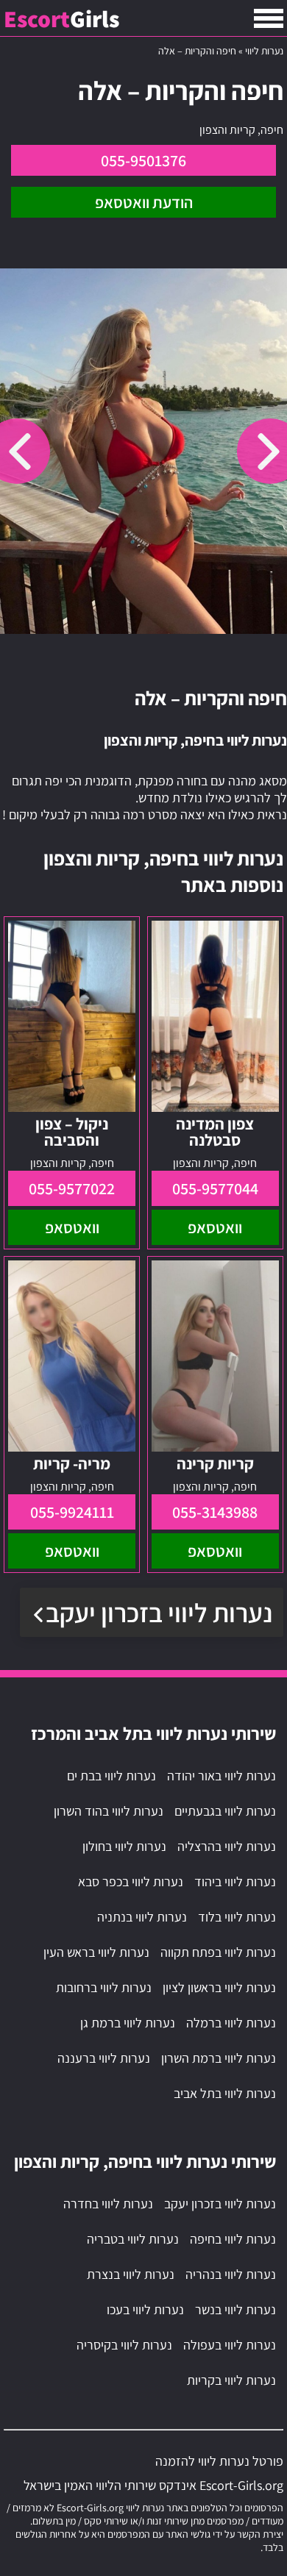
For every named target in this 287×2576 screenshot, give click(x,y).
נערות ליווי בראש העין (96, 1952)
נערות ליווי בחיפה (233, 2239)
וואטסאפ (215, 1227)
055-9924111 (72, 1512)
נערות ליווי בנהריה (231, 2274)
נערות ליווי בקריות (231, 2380)
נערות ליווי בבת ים (111, 1776)
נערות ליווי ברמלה (231, 2023)
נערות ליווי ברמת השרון (219, 2058)
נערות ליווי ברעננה (104, 2058)
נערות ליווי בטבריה (133, 2239)
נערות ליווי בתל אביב (225, 2093)
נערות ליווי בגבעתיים (225, 1811)
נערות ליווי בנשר (235, 2309)
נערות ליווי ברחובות (104, 1987)
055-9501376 (143, 160)
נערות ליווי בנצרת (131, 2274)
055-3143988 (215, 1512)
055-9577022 (72, 1188)
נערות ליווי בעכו (145, 2309)
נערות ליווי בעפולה (230, 2345)
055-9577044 (215, 1188)
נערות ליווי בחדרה (108, 2204)
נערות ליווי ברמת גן (128, 2023)
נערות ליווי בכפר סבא (131, 1881)
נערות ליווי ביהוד (235, 1881)
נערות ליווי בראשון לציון (219, 1987)
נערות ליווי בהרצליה (227, 1846)
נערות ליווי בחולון (124, 1846)
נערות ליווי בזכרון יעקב (159, 1612)
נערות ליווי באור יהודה (222, 1776)
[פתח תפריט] (269, 18)
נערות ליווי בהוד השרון (109, 1811)
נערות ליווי (264, 51)
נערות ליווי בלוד (237, 1917)
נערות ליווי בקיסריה (124, 2345)
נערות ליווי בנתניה (142, 1917)
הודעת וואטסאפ (144, 202)
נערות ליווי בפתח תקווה (218, 1952)
